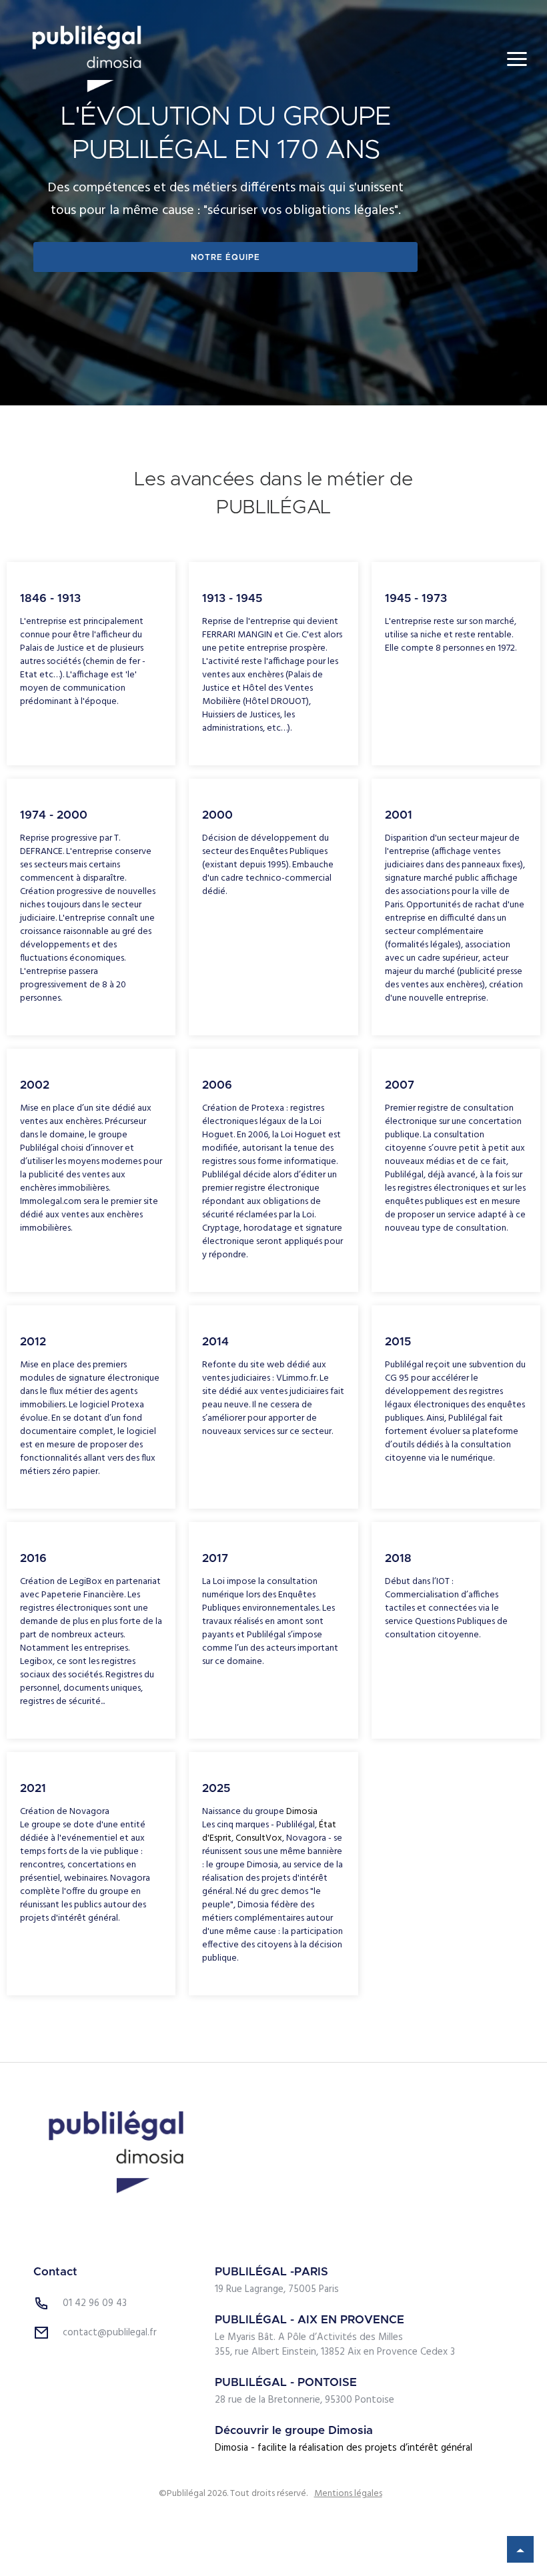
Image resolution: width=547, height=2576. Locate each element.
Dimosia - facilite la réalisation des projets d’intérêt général (344, 2448)
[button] (517, 59)
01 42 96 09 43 (95, 2303)
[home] (87, 59)
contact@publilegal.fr (110, 2333)
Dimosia (302, 1812)
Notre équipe (225, 257)
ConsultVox (259, 1838)
